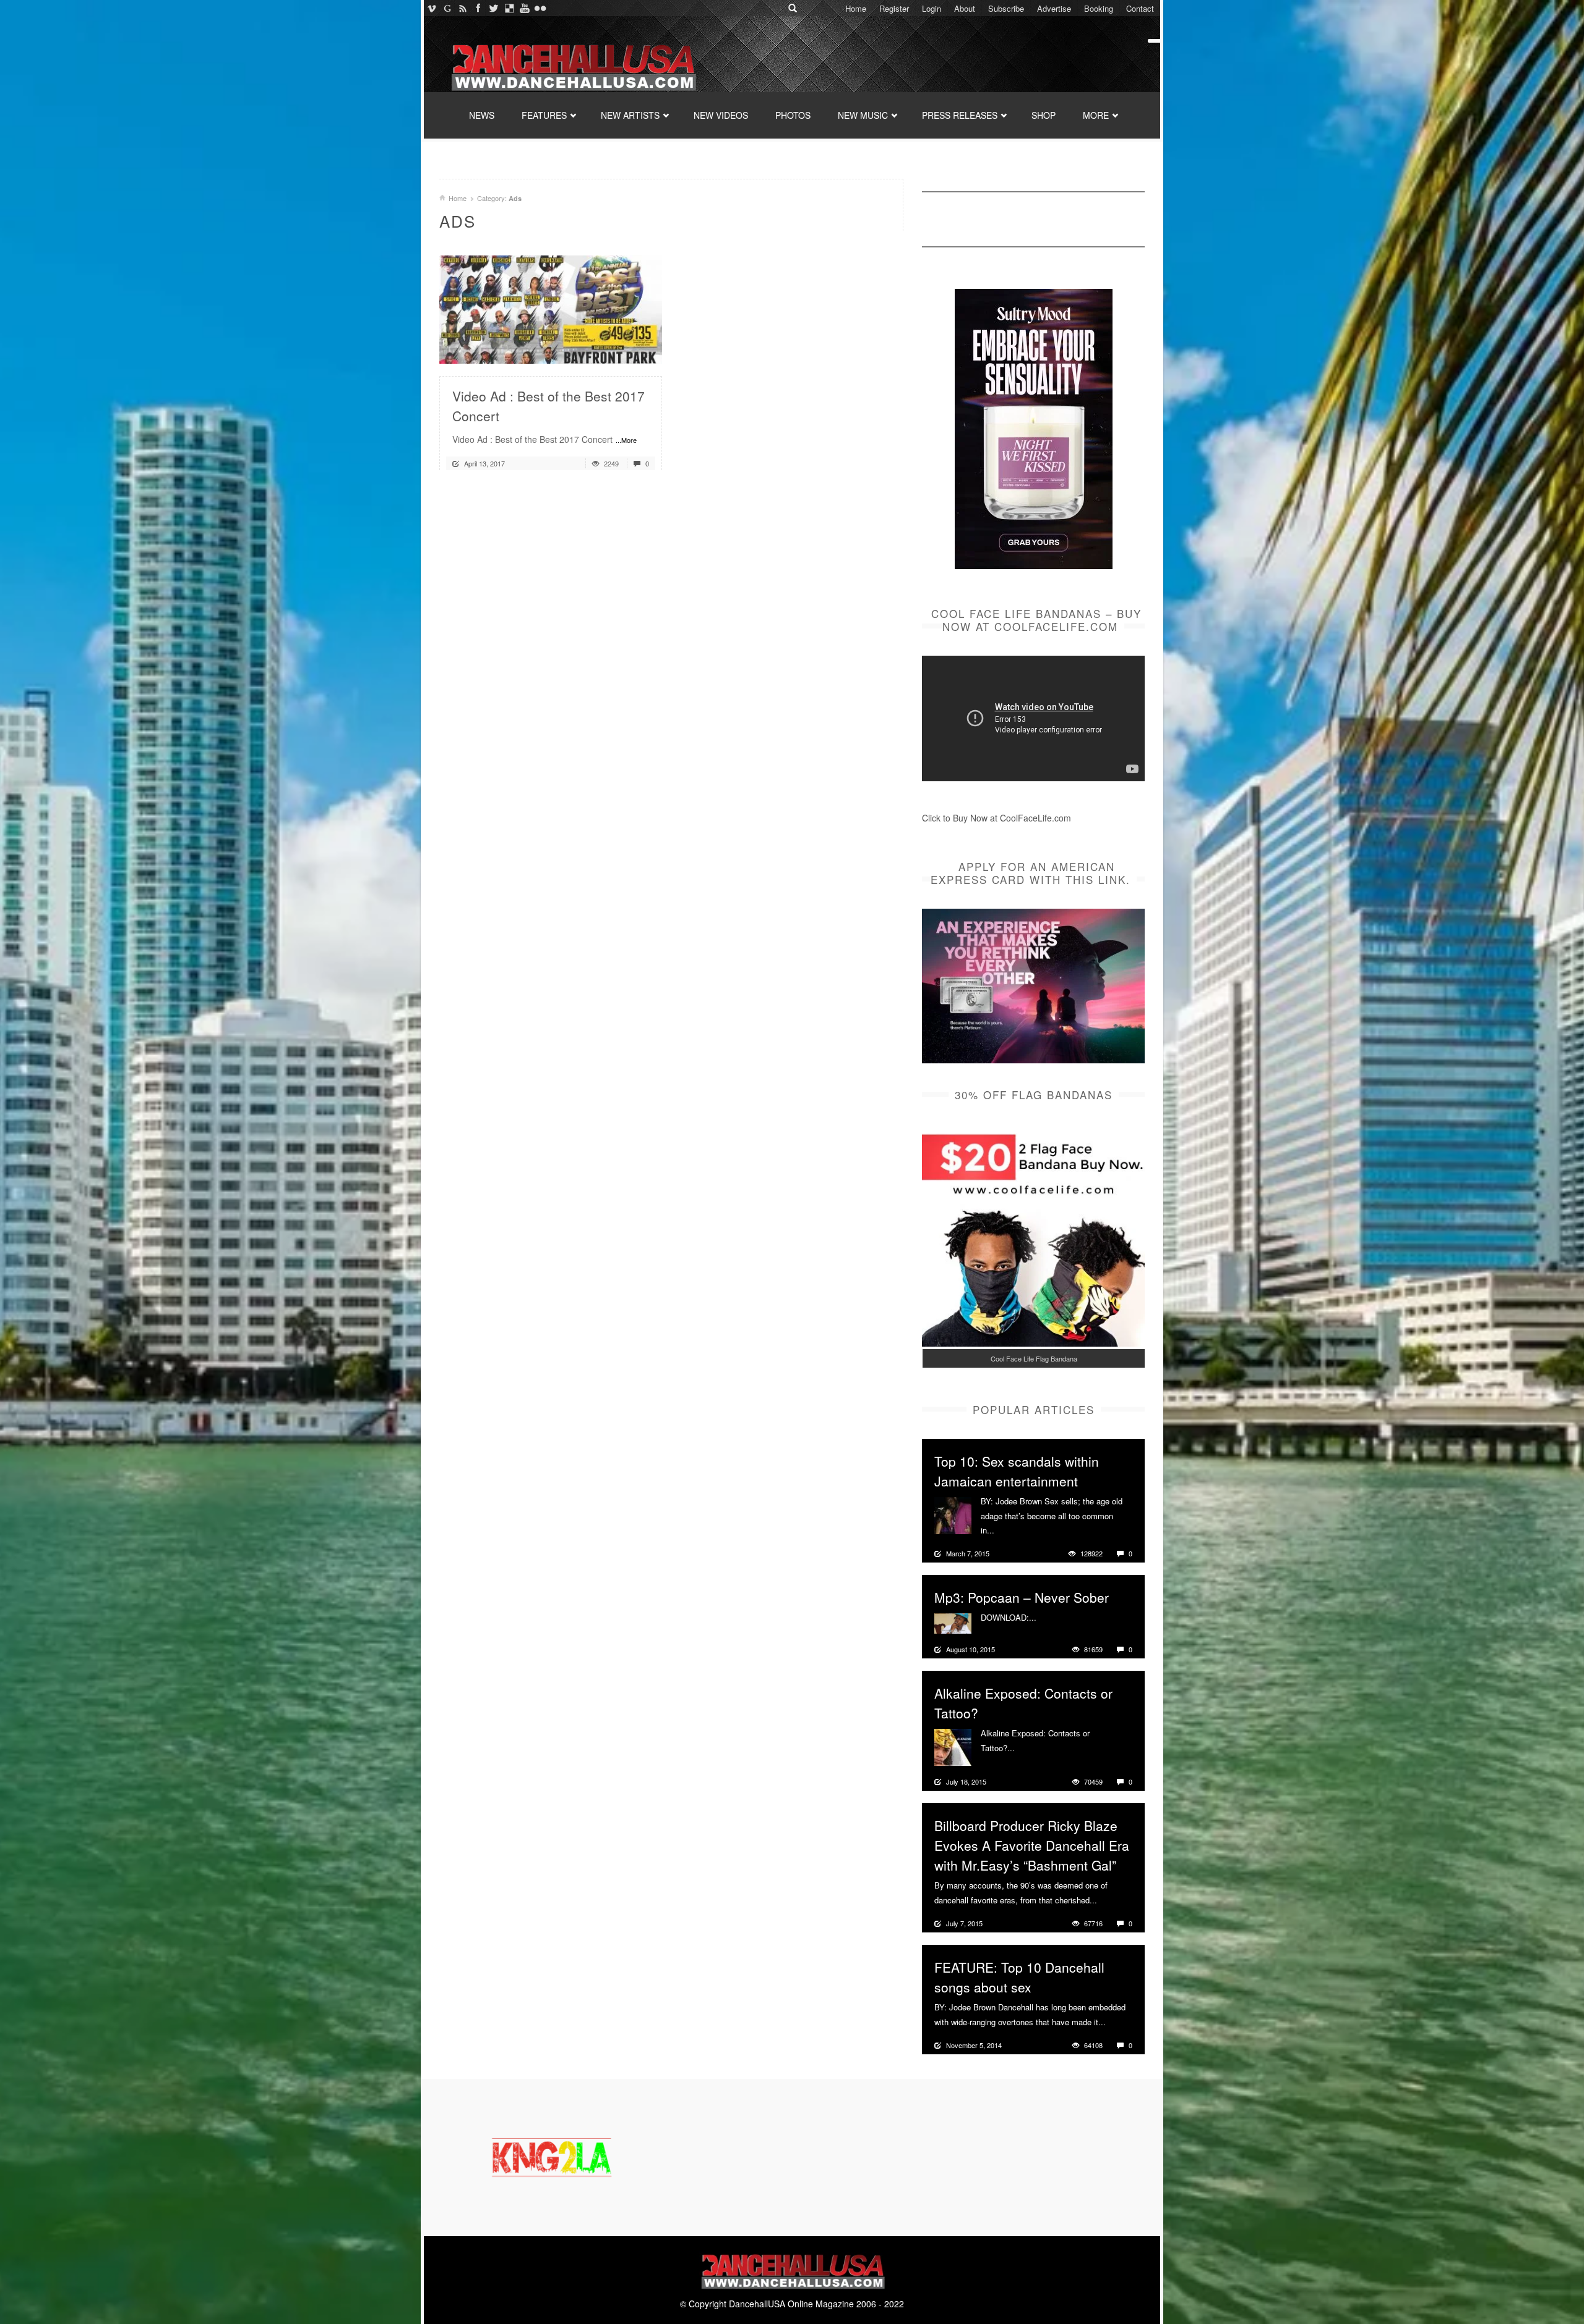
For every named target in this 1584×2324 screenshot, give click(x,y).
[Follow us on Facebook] (478, 8)
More (1005, 1530)
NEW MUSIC (863, 115)
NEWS (482, 115)
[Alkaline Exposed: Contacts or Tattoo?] (953, 1746)
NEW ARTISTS (630, 115)
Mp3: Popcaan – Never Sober (1022, 1597)
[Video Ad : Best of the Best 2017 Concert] (551, 308)
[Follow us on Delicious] (509, 8)
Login (932, 8)
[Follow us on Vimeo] (432, 8)
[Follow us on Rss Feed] (463, 8)
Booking (1099, 8)
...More (626, 440)
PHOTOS (793, 115)
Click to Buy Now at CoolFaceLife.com (996, 818)
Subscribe (1006, 8)
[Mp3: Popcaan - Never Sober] (953, 1622)
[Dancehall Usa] (572, 65)
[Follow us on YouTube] (524, 8)
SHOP (1044, 115)
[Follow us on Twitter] (493, 8)
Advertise (1054, 8)
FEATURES (544, 115)
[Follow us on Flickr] (540, 8)
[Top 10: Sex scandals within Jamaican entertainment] (953, 1514)
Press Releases (960, 115)
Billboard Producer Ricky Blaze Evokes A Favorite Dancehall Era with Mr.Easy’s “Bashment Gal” (1032, 1845)
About (965, 8)
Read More (620, 349)
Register (894, 8)
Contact (1140, 8)
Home (856, 8)
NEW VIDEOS (721, 115)
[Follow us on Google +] (447, 8)
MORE (1096, 115)
